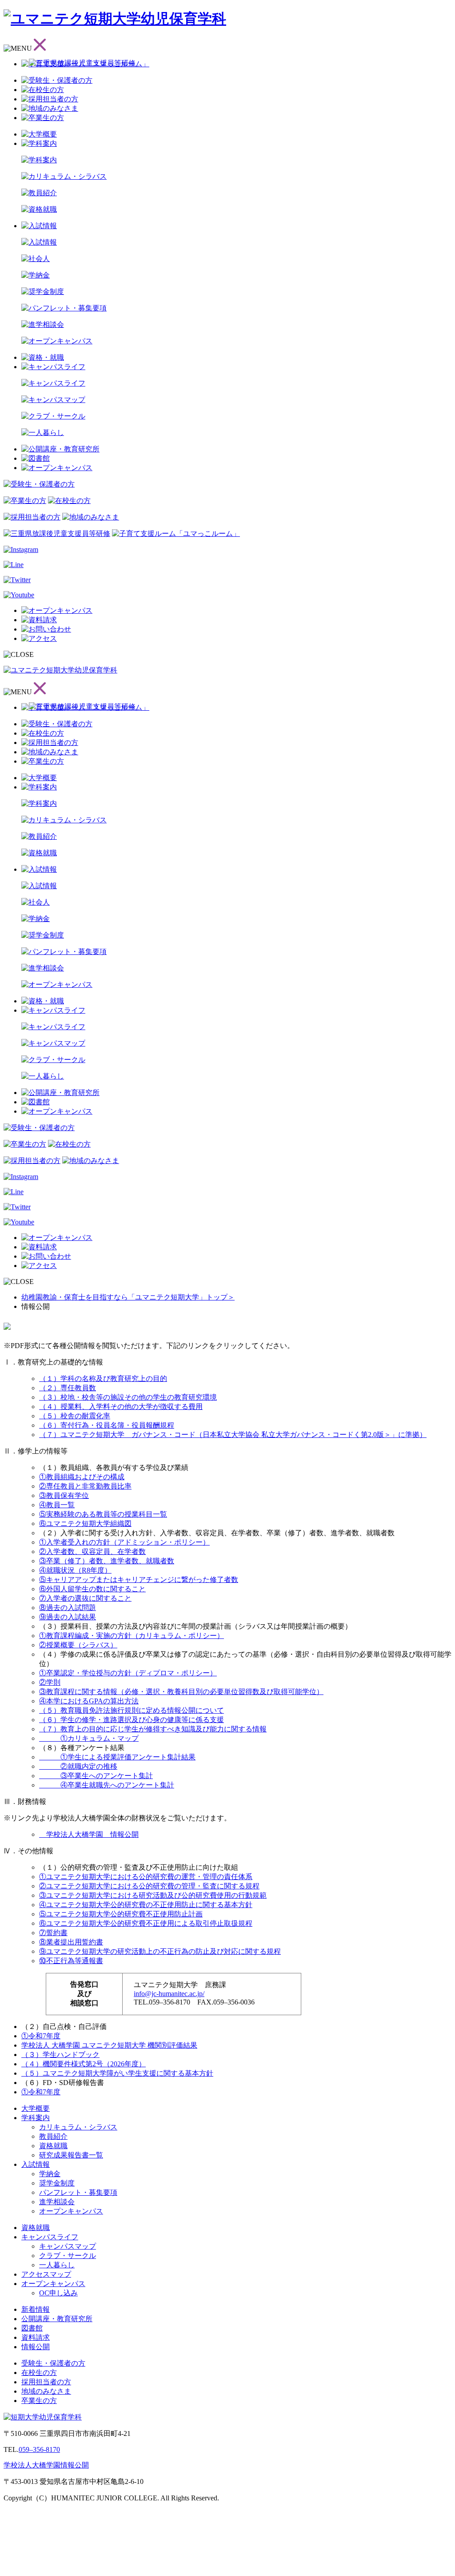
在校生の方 (39, 2373)
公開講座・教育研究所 (57, 2319)
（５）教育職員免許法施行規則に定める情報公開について (132, 1710)
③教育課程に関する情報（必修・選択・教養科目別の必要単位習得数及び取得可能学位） (181, 1692)
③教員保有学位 (64, 1495)
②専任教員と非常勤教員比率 (85, 1486)
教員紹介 (53, 2136)
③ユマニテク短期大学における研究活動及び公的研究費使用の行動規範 (153, 1895)
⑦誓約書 (53, 1933)
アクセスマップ (46, 2274)
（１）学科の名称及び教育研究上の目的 (103, 1379)
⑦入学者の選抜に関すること (85, 1598)
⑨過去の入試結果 (68, 1617)
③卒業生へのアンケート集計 (96, 1776)
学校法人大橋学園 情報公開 (89, 1834)
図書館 (32, 2328)
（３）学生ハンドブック (60, 2055)
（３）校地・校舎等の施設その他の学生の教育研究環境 (128, 1397)
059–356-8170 (39, 2449)
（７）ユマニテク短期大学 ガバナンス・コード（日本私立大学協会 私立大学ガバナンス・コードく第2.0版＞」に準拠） (233, 1435)
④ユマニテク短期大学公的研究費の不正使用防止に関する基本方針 (146, 1905)
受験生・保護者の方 (53, 2363)
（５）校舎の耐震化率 (75, 1416)
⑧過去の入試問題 (68, 1608)
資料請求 (36, 2337)
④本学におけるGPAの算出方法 (89, 1701)
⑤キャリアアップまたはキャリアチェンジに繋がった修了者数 (139, 1580)
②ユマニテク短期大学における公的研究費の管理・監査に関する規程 (149, 1886)
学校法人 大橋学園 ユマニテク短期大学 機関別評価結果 (109, 2045)
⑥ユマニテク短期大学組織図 (85, 1523)
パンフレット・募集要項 (78, 2192)
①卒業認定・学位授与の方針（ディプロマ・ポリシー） (128, 1673)
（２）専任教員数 (68, 1388)
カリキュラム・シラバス (78, 2127)
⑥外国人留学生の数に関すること (92, 1589)
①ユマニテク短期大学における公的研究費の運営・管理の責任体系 (146, 1877)
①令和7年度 (41, 2036)
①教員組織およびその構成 (82, 1477)
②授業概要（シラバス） (78, 1645)
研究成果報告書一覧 (71, 2155)
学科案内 (36, 2118)
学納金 (50, 2174)
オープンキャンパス (71, 2211)
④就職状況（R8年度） (75, 1570)
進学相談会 (57, 2202)
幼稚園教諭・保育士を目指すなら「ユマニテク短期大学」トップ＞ (128, 1297)
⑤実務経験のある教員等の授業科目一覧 (103, 1514)
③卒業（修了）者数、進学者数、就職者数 (107, 1561)
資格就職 (53, 2146)
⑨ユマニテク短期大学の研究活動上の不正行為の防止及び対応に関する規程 (160, 1951)
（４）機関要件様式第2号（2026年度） (84, 2064)
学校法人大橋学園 (32, 2465)
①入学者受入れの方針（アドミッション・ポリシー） (124, 1542)
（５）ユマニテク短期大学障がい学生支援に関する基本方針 (117, 2073)
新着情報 (36, 2309)
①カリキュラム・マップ (89, 1738)
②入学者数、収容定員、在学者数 (92, 1552)
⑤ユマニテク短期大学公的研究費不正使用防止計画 (121, 1914)
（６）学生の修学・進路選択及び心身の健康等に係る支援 (132, 1720)
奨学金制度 (57, 2183)
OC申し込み (58, 2293)
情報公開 (36, 2347)
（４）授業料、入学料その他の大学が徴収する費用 (121, 1407)
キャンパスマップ (68, 2246)
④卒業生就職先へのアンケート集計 (107, 1785)
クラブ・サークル (68, 2256)
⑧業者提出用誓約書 (71, 1942)
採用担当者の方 (46, 2382)
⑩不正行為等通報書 (71, 1961)
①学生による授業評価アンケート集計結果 (117, 1757)
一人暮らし (57, 2265)
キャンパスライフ (50, 2237)
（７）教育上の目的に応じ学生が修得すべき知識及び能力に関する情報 (153, 1729)
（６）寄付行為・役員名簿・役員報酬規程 (107, 1425)
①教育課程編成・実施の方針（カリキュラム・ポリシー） (132, 1636)
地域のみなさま (46, 2391)
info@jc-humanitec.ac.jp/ (169, 1994)
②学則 (50, 1682)
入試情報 (36, 2164)
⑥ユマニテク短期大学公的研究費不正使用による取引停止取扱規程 (146, 1923)
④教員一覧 (57, 1505)
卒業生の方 (39, 2401)
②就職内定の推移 (78, 1766)
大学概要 (36, 2108)
